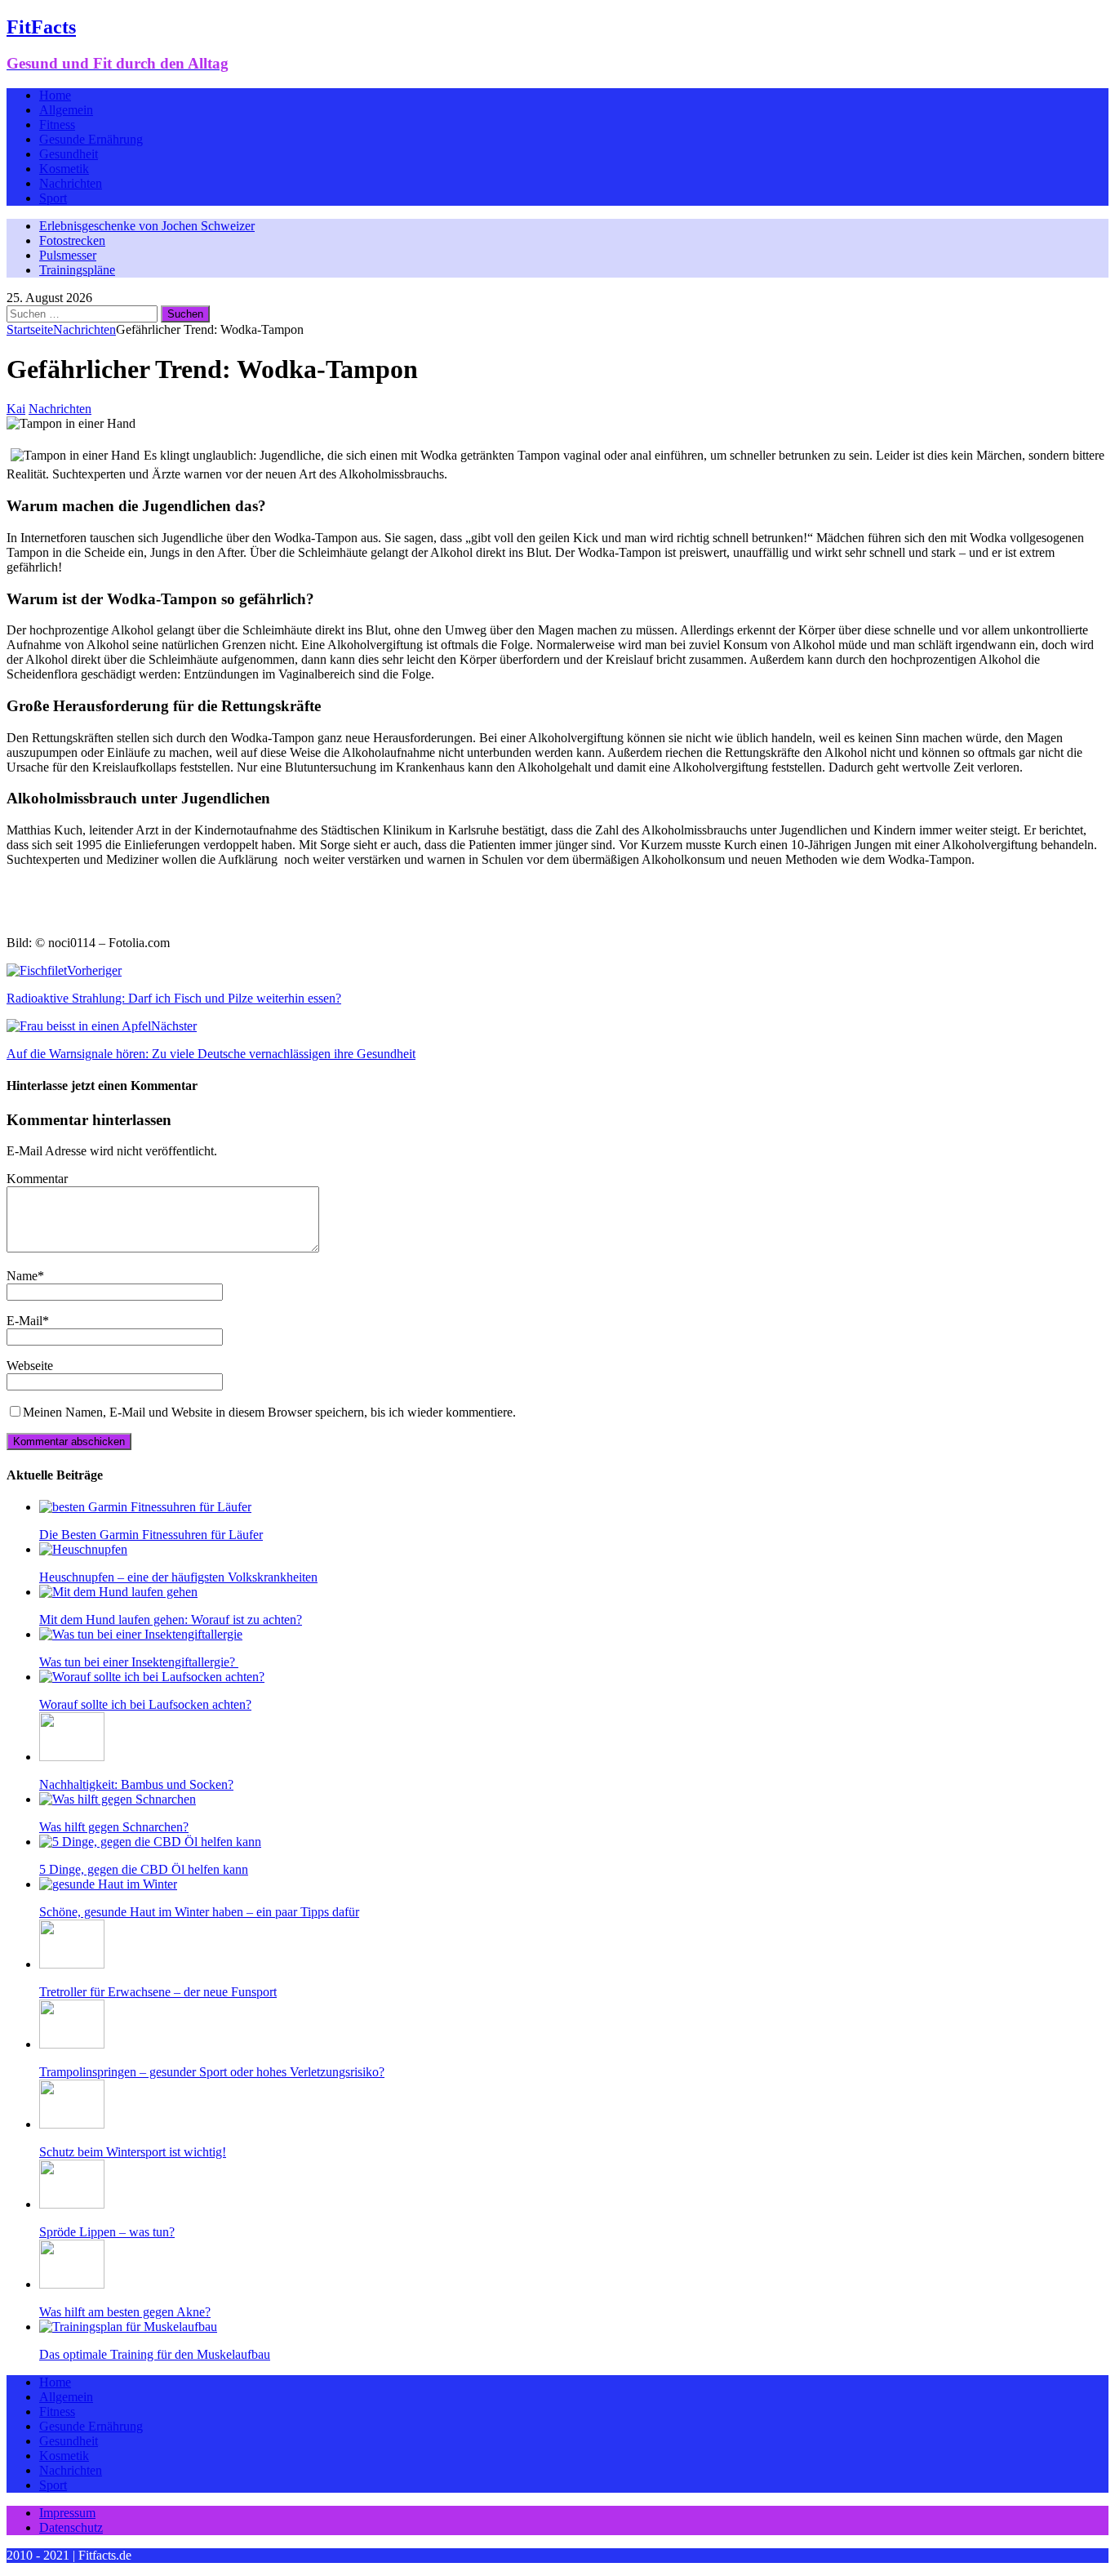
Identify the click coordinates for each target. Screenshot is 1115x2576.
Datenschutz (71, 2527)
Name (22, 1276)
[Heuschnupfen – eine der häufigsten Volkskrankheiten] (83, 1549)
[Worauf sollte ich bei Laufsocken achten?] (152, 1677)
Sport (53, 198)
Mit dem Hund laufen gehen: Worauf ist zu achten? (171, 1619)
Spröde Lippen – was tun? (107, 2232)
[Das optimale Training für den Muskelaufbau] (128, 2327)
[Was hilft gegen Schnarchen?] (118, 1799)
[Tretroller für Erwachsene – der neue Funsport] (72, 1964)
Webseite (30, 1366)
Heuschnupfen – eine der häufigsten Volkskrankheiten (178, 1577)
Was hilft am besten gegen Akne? (125, 2312)
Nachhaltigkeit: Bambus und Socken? (136, 1784)
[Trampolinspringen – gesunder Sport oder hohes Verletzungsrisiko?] (72, 2044)
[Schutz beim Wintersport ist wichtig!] (72, 2124)
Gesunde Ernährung (91, 139)
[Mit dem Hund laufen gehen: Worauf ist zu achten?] (118, 1592)
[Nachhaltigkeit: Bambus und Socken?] (72, 1757)
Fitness (57, 125)
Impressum (67, 2513)
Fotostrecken (72, 240)
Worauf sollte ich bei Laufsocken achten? (145, 1704)
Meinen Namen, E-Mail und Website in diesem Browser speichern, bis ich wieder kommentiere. (269, 1412)
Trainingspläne (77, 270)
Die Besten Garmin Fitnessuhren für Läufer (151, 1535)
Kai (16, 409)
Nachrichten (71, 183)
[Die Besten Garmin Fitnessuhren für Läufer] (145, 1507)
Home (55, 95)
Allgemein (66, 110)
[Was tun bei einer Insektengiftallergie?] (141, 1634)
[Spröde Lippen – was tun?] (72, 2204)
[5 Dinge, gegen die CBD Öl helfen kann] (150, 1842)
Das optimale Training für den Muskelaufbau (155, 2354)
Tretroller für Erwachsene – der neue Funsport (158, 1992)
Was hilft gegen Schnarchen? (114, 1827)
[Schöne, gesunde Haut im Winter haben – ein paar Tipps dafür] (108, 1884)
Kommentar (37, 1179)
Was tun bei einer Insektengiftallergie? (139, 1662)
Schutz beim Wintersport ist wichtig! (133, 2152)
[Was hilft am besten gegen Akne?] (72, 2284)
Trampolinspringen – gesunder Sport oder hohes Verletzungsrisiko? (212, 2072)
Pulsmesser (68, 255)
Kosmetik (64, 169)
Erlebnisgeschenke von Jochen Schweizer (147, 226)
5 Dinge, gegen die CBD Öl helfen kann (144, 1869)
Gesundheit (69, 154)
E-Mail (24, 1321)
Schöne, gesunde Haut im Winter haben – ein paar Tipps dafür (199, 1912)
